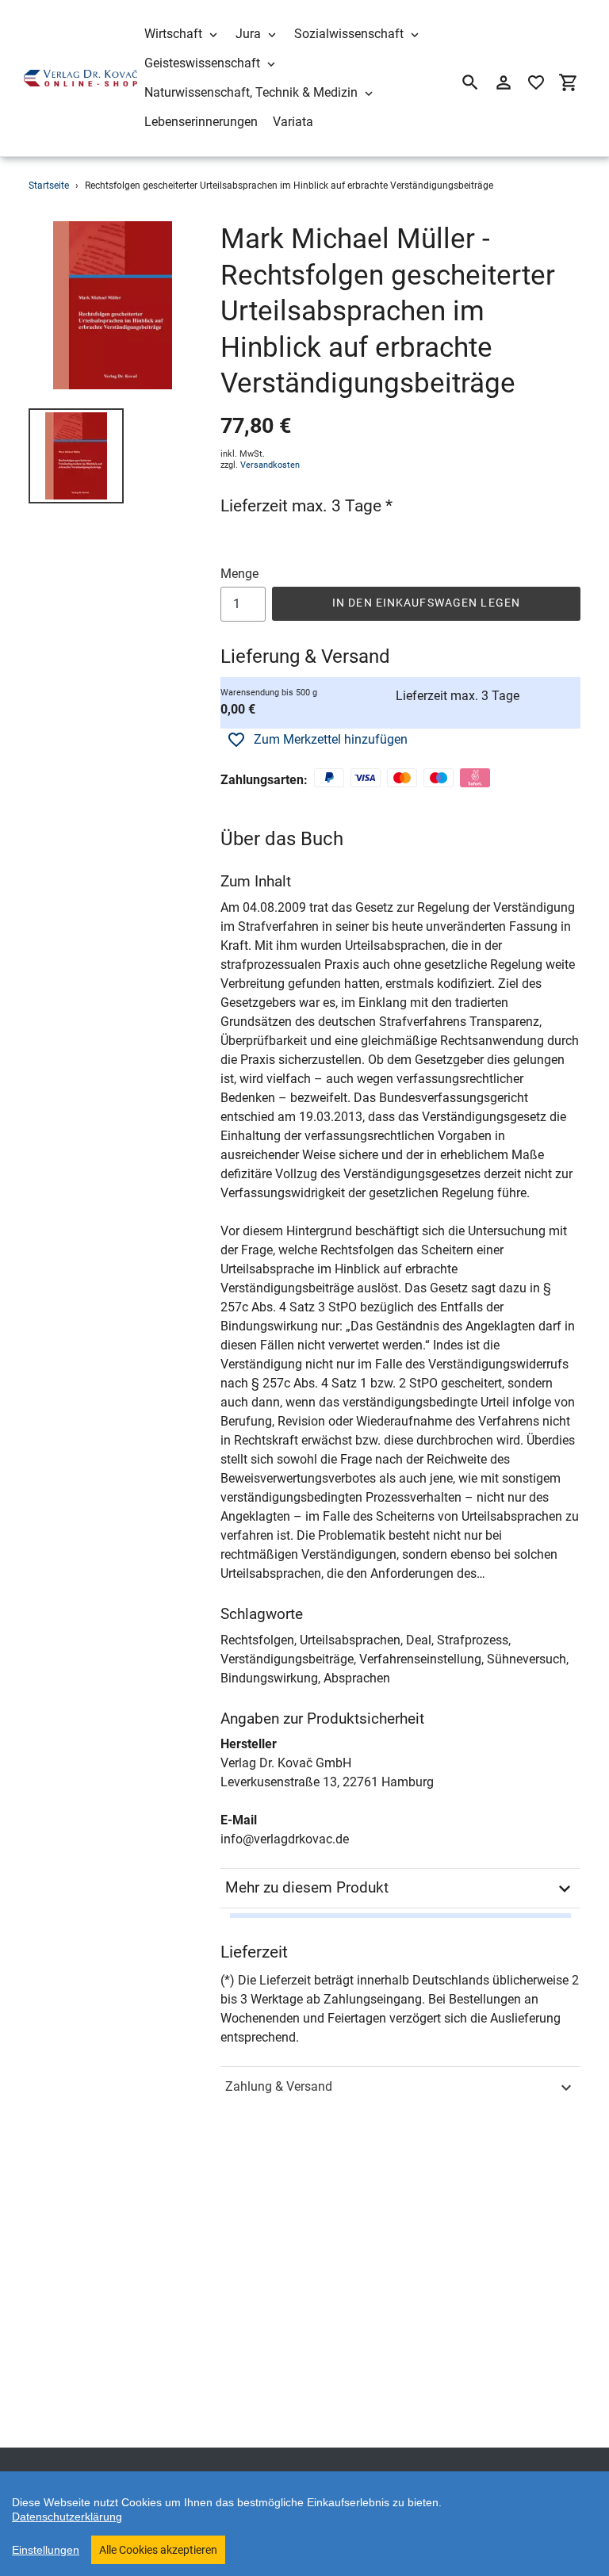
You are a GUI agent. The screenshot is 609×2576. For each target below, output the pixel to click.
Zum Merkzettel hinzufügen (331, 739)
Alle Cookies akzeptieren (158, 2550)
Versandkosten (270, 465)
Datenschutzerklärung (67, 2517)
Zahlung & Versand (279, 2086)
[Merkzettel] (536, 82)
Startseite (49, 186)
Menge (239, 574)
